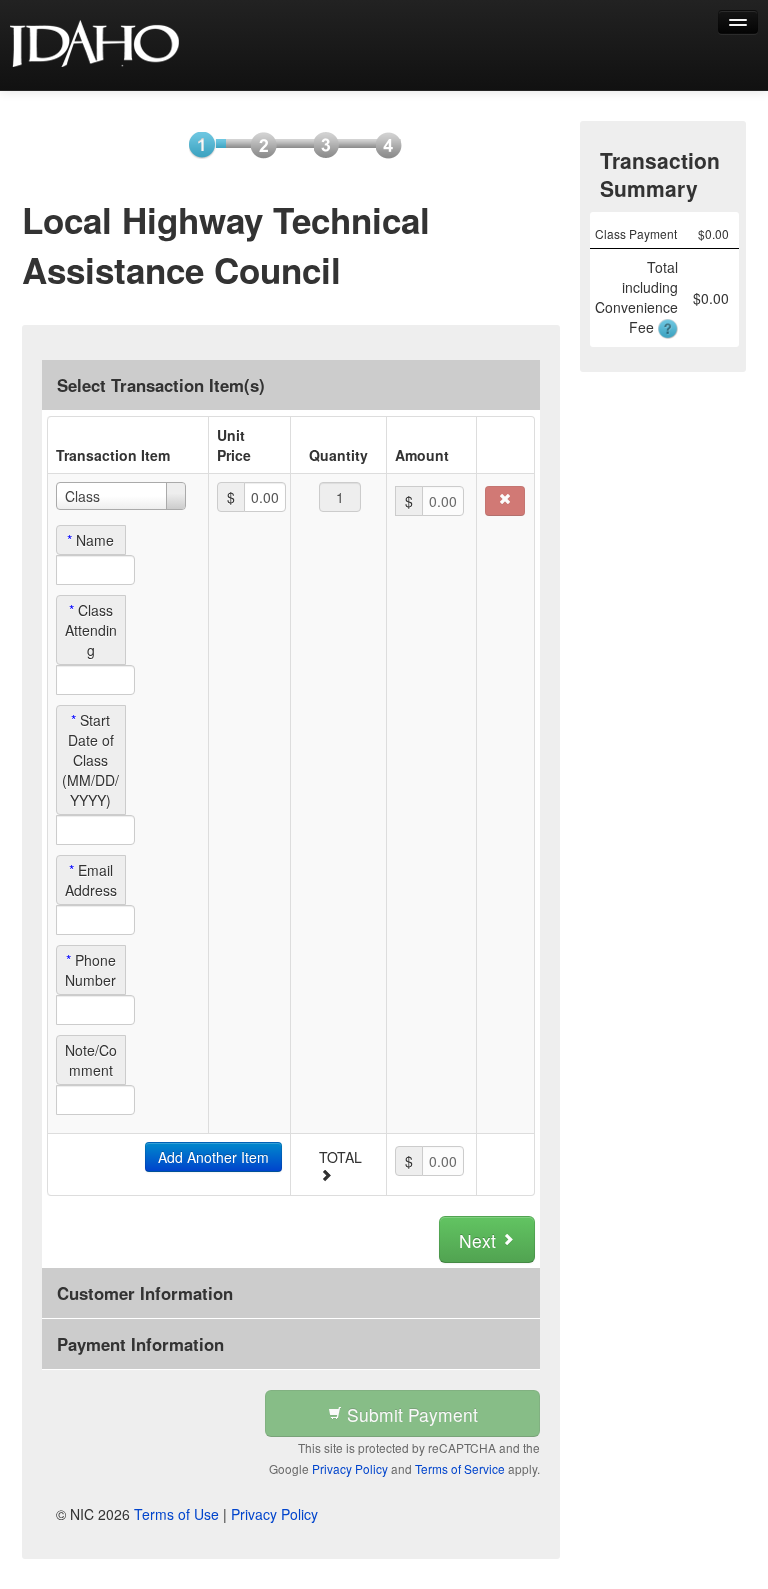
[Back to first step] (95, 45)
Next (480, 1240)
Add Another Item (213, 1157)
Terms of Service (460, 1468)
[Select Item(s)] (196, 144)
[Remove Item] (505, 501)
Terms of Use (176, 1514)
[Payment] (320, 144)
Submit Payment (410, 1414)
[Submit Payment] (382, 144)
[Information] (258, 144)
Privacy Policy (350, 1468)
